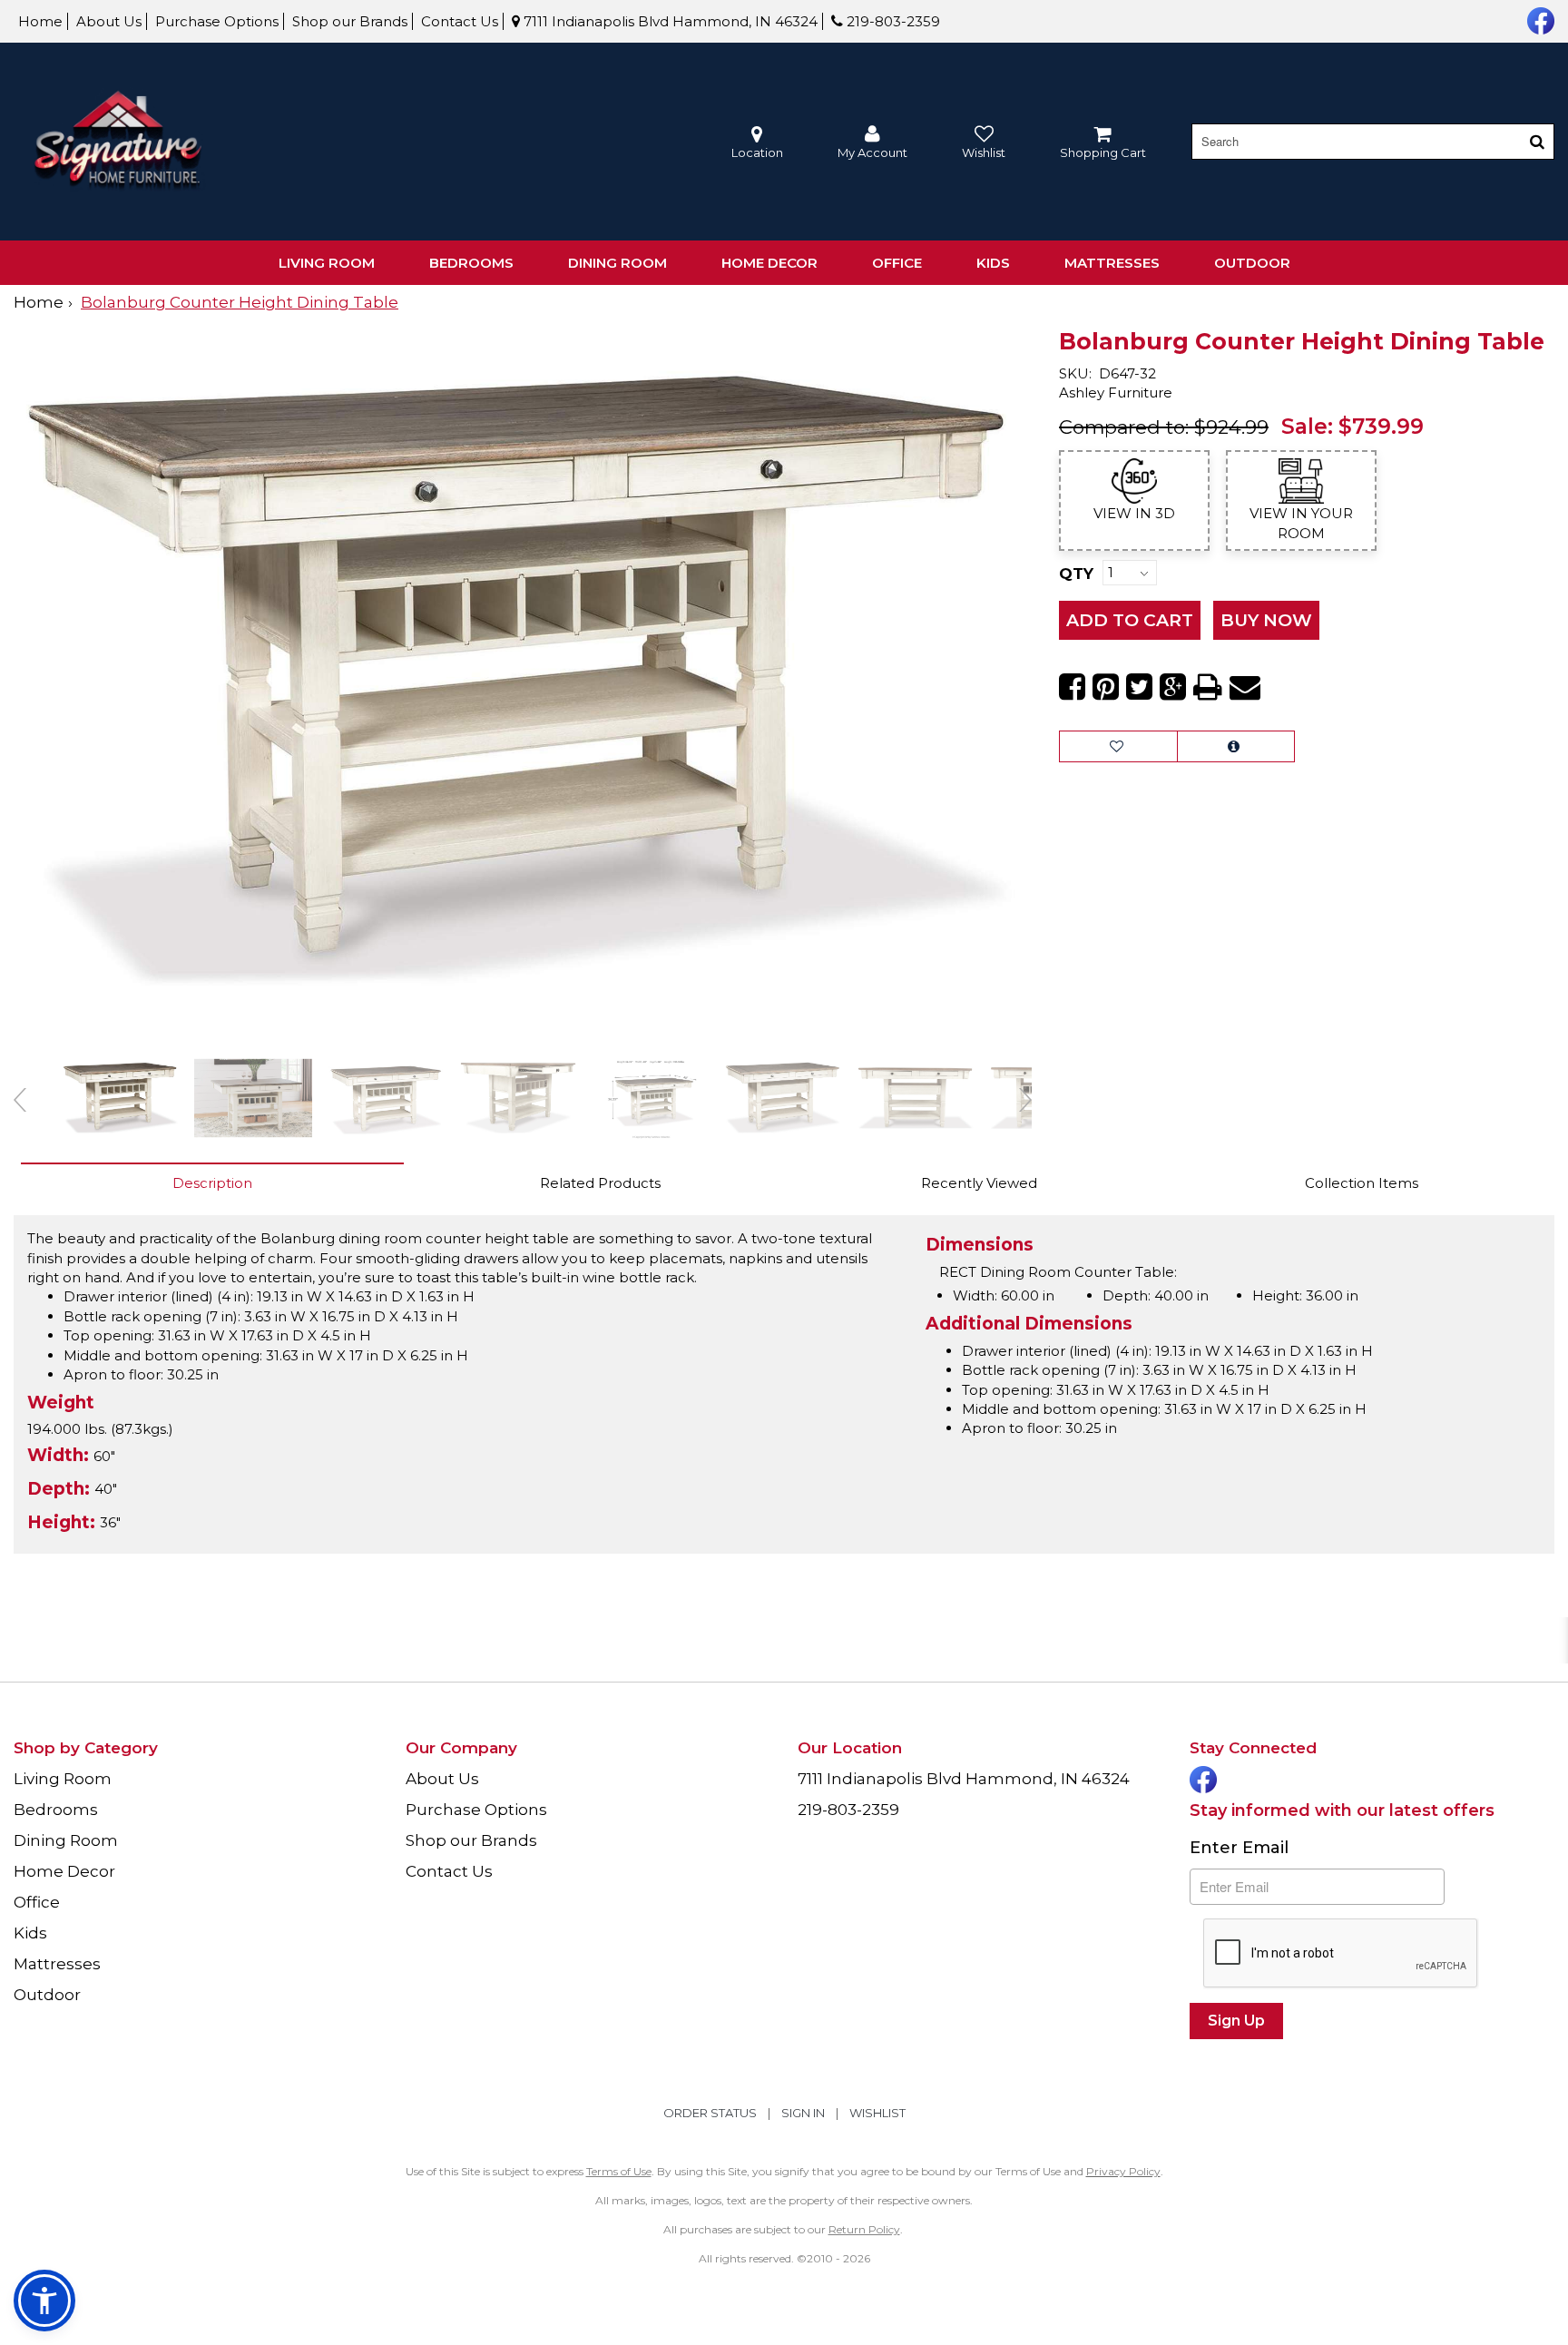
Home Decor (769, 263)
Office (897, 263)
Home (40, 21)
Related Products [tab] (600, 1183)
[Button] (1537, 142)
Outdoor (1252, 263)
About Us (109, 21)
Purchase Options (217, 21)
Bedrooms (471, 263)
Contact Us (460, 21)
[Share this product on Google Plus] (1173, 687)
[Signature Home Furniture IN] (118, 142)
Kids (993, 263)
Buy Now (1266, 620)
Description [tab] (212, 1183)
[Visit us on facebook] (1539, 19)
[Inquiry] (1236, 746)
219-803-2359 (892, 21)
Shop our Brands (350, 21)
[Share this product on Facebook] (1072, 687)
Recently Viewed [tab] (979, 1183)
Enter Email (1239, 1848)
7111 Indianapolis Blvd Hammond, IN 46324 (669, 21)
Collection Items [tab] (1362, 1183)
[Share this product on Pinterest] (1106, 687)
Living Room (327, 263)
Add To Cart (1130, 620)
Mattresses (1112, 263)
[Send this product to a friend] (1245, 687)
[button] (872, 142)
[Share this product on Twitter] (1139, 687)
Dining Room (617, 263)
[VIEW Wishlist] (1118, 746)
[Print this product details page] (1208, 687)
